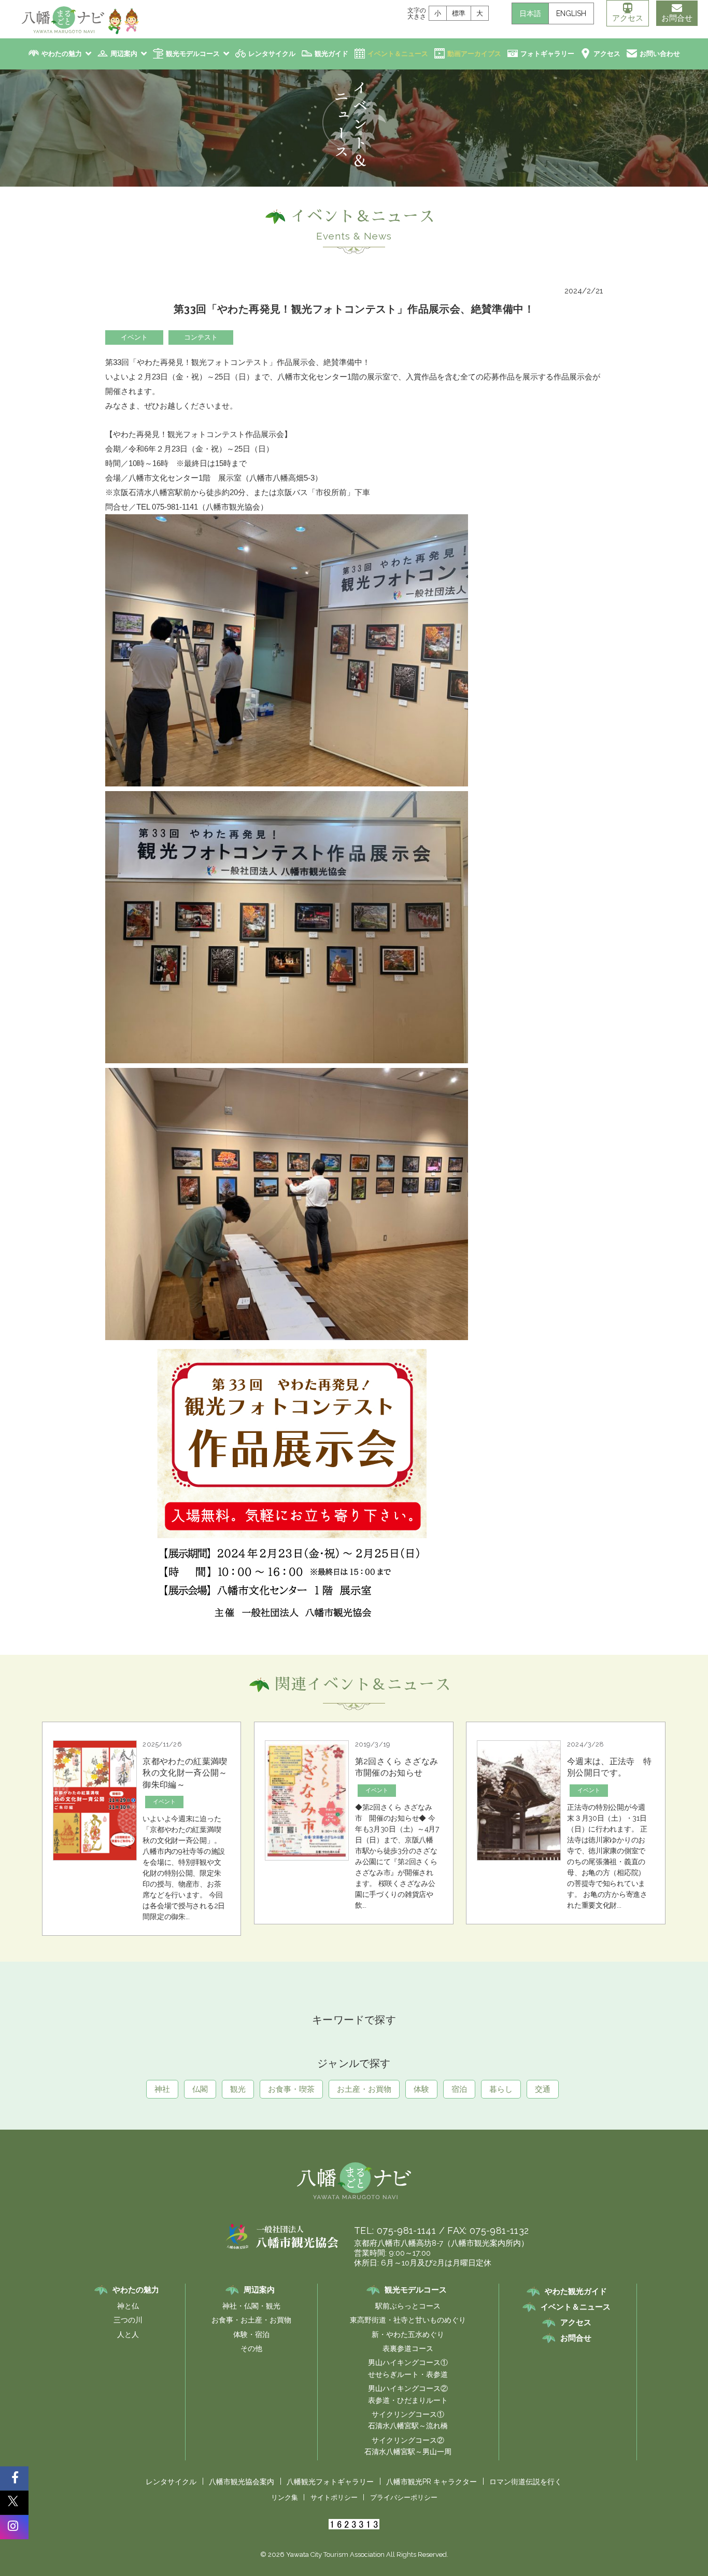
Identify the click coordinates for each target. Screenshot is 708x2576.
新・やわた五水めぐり (408, 2334)
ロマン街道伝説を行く (526, 2482)
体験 (421, 2089)
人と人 (128, 2334)
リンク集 (285, 2497)
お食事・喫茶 (291, 2089)
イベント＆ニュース (398, 54)
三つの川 (128, 2320)
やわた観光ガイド (576, 2291)
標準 (459, 13)
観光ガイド (331, 54)
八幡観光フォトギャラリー (330, 2482)
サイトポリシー (334, 2497)
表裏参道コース (408, 2348)
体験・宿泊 (251, 2334)
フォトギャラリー (547, 54)
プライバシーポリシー (404, 2497)
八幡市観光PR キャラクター (431, 2482)
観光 (238, 2089)
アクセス (628, 18)
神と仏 (128, 2306)
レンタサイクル (272, 54)
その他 (251, 2348)
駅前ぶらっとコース (408, 2306)
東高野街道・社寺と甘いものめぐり (408, 2320)
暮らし (501, 2089)
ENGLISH (571, 13)
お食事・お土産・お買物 (251, 2320)
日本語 (530, 13)
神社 (162, 2089)
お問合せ (677, 18)
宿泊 (459, 2089)
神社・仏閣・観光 (251, 2306)
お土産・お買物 (364, 2089)
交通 (543, 2089)
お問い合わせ (660, 54)
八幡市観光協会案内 (242, 2482)
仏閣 (200, 2089)
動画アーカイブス (474, 54)
